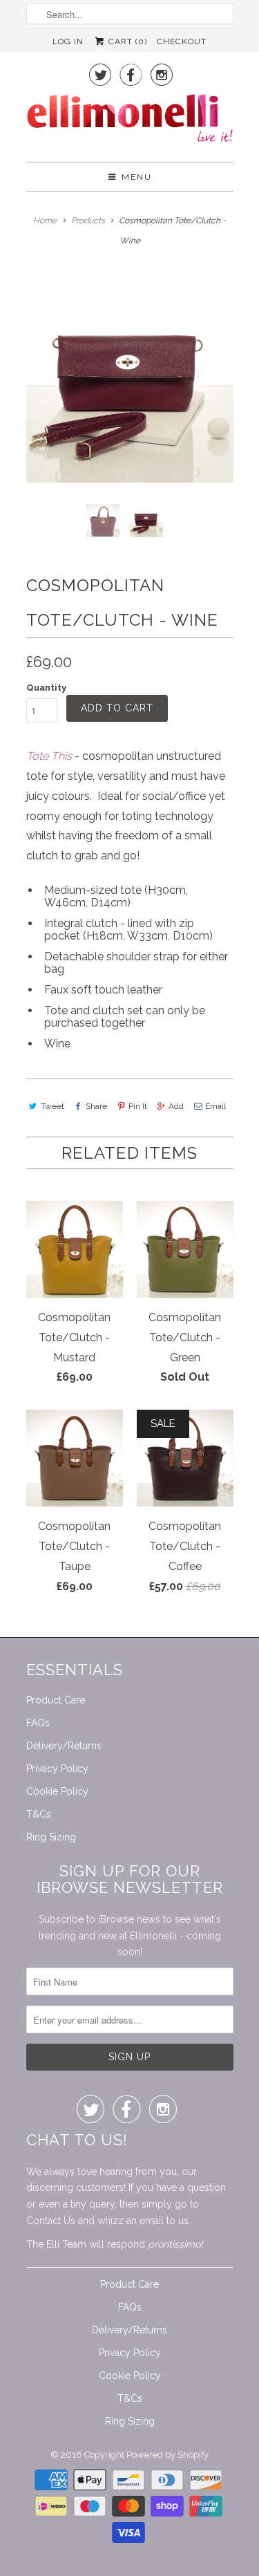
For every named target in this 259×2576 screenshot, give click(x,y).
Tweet (52, 1106)
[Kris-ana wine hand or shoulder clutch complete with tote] (130, 379)
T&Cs (39, 1814)
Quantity (46, 688)
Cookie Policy (57, 1791)
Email (215, 1106)
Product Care (56, 1700)
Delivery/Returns (64, 1746)
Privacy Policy (57, 1768)
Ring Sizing (51, 1837)
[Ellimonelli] (130, 122)
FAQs (38, 1723)
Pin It (138, 1106)
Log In (68, 41)
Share (96, 1106)
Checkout (182, 41)
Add (176, 1106)
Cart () (126, 41)
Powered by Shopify (167, 2455)
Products (88, 221)
